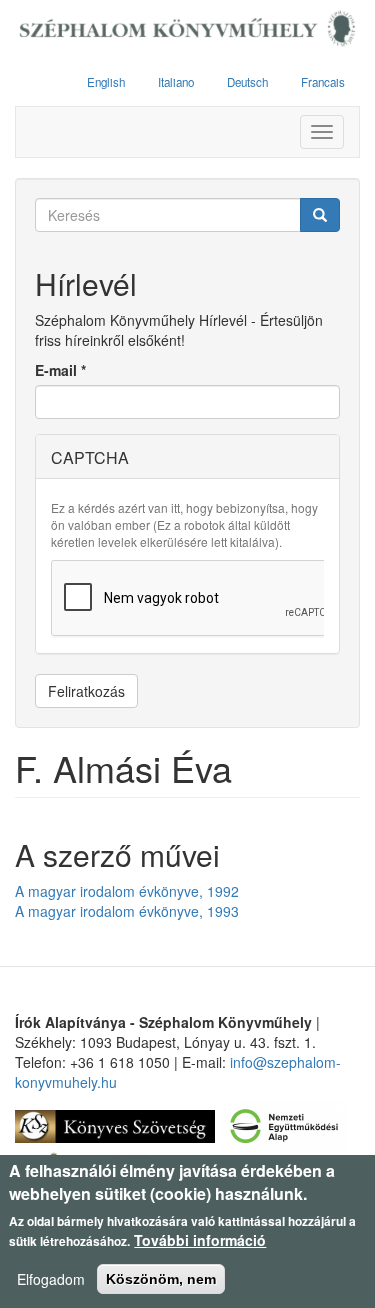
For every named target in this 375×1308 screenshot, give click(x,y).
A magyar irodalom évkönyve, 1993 (127, 911)
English (106, 82)
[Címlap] (187, 29)
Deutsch (247, 82)
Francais (323, 82)
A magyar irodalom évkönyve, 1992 (127, 891)
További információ (200, 1240)
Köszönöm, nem (161, 1279)
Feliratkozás (86, 691)
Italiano (176, 82)
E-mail (60, 370)
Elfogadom (51, 1279)
